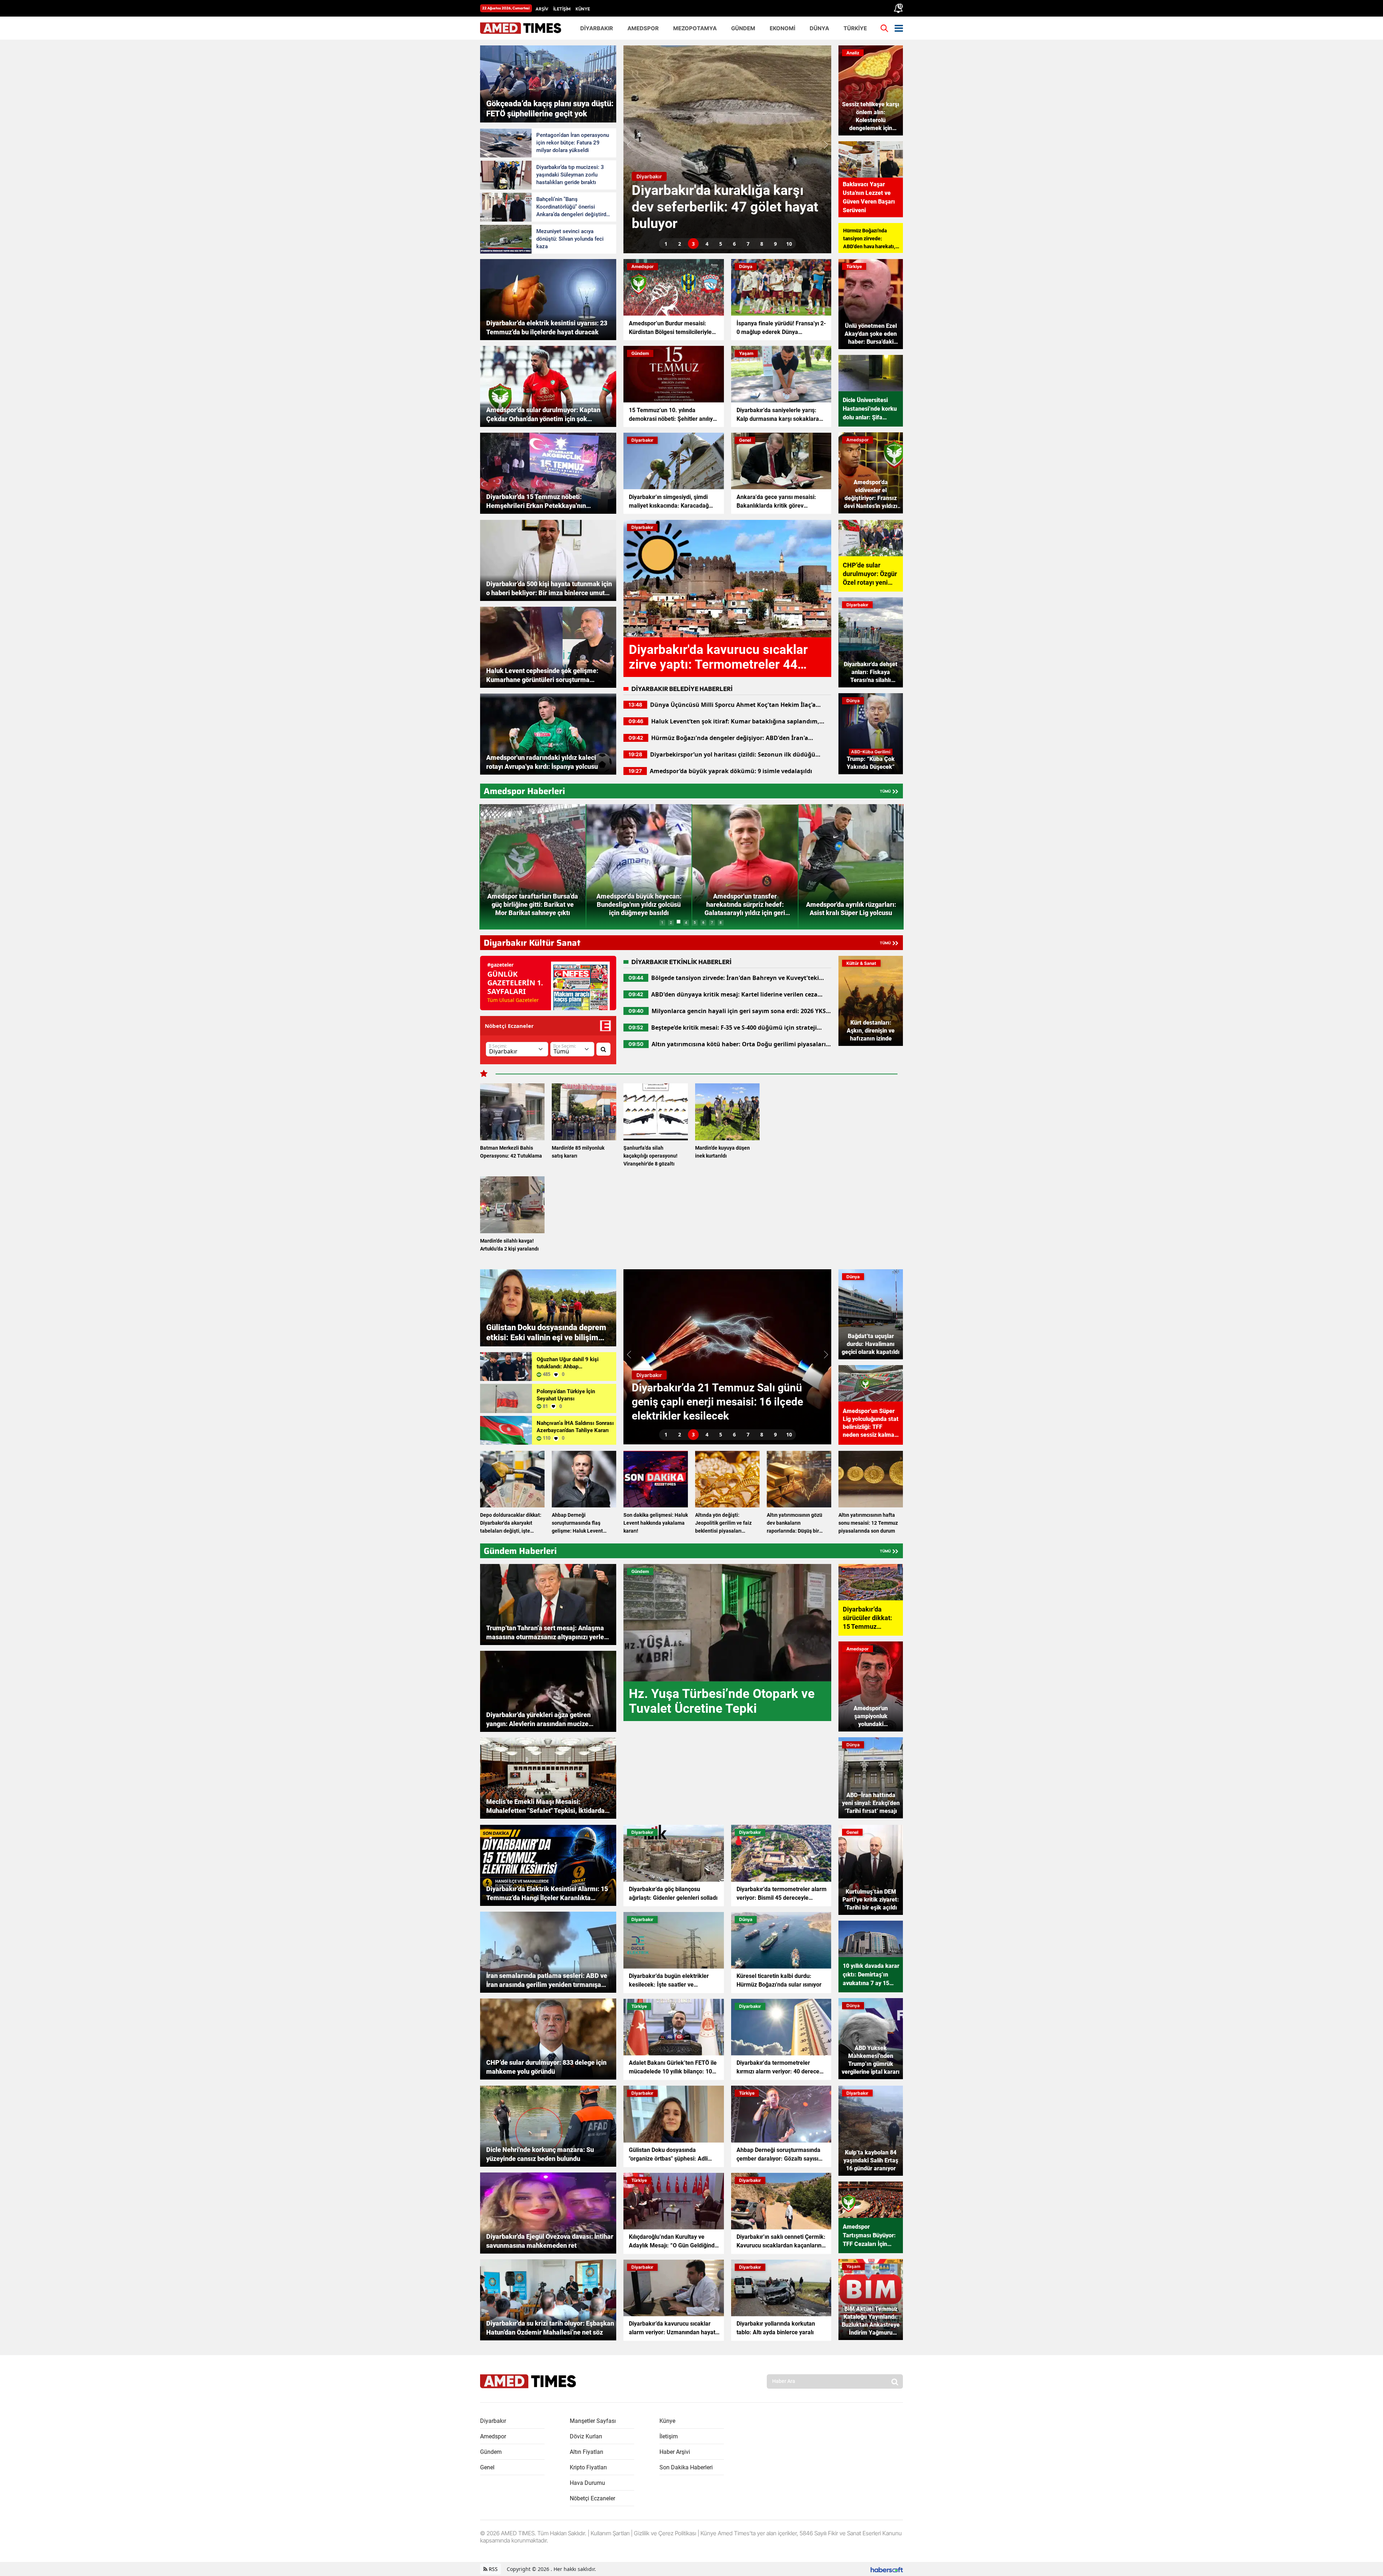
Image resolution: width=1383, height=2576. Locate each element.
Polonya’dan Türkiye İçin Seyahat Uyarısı (566, 1395)
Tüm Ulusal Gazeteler (513, 1000)
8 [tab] (762, 244)
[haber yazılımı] (887, 2569)
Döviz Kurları (586, 2436)
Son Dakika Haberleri (686, 2467)
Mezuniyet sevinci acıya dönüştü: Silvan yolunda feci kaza (570, 239)
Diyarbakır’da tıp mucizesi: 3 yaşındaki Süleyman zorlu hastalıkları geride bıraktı (570, 175)
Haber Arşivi (675, 2452)
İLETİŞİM (562, 9)
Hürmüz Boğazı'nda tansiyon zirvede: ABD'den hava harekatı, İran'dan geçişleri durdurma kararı (869, 239)
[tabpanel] (727, 149)
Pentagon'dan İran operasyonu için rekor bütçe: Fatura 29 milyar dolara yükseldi (573, 143)
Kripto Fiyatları (588, 2467)
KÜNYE (583, 9)
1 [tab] (666, 244)
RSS (493, 2569)
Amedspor (493, 2436)
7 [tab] (748, 244)
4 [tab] (707, 244)
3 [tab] (693, 244)
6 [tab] (734, 244)
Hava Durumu (587, 2483)
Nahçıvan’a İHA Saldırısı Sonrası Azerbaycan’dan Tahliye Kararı (575, 1427)
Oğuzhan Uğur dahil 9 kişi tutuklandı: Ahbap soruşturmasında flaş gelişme (572, 1363)
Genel (487, 2467)
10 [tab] (789, 244)
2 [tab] (680, 244)
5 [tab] (721, 244)
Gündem (491, 2452)
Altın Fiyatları (587, 2452)
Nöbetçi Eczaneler (592, 2498)
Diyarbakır (493, 2421)
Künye (667, 2421)
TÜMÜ (885, 791)
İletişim (669, 2436)
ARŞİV (542, 9)
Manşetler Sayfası (593, 2421)
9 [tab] (775, 244)
